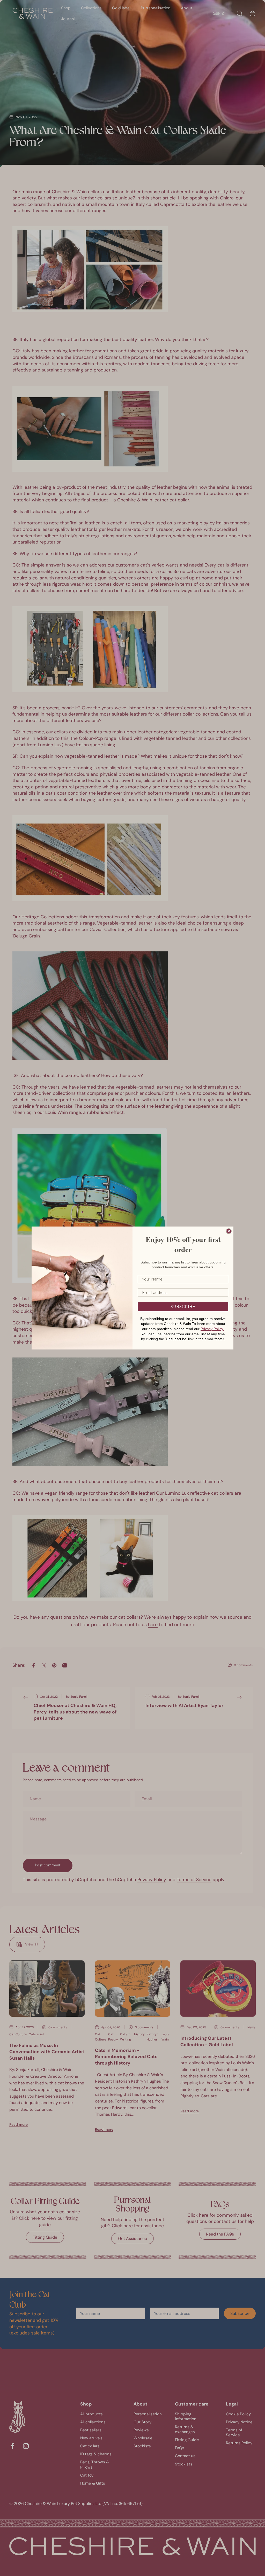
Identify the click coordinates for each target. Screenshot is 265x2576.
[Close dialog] (229, 1231)
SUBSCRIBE (183, 1307)
